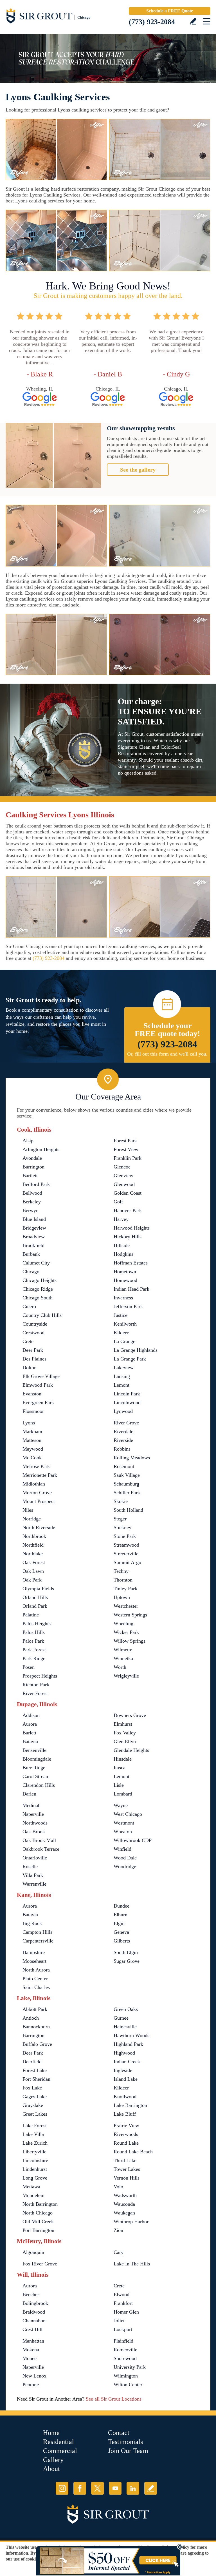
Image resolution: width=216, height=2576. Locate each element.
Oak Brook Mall (39, 1840)
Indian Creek (127, 2062)
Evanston (32, 1394)
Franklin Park (128, 1158)
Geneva (121, 1932)
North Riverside (39, 1527)
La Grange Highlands (136, 1350)
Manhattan (33, 2341)
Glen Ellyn (125, 1741)
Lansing (122, 1376)
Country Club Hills (42, 1315)
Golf (118, 1202)
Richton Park (36, 1685)
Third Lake (125, 2160)
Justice (121, 1315)
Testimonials (125, 2442)
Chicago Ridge (38, 1289)
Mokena (31, 2350)
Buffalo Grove (37, 2044)
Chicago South (38, 1298)
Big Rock (32, 1923)
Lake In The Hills (132, 2264)
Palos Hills (34, 1632)
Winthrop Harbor (131, 2222)
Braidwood (34, 2312)
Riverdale (123, 1431)
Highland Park (128, 2044)
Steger (120, 1519)
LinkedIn (133, 2488)
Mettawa (31, 2187)
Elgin (119, 1923)
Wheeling (123, 1623)
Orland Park (35, 1606)
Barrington (33, 1167)
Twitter (97, 2488)
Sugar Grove (127, 1961)
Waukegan (124, 2213)
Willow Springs (130, 1641)
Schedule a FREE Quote (170, 11)
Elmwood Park (38, 1385)
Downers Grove (130, 1715)
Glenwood (124, 1184)
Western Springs (130, 1615)
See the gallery (138, 470)
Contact (119, 2433)
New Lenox (34, 2376)
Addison (31, 1715)
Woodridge (125, 1866)
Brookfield (33, 1245)
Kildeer (121, 1333)
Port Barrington (38, 2230)
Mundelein (33, 2195)
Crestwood (33, 1333)
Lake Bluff (125, 2114)
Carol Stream (36, 1776)
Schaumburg (126, 1484)
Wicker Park (126, 1632)
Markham (32, 1431)
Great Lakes (35, 2114)
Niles (28, 1510)
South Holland (128, 1510)
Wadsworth (125, 2195)
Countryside (35, 1324)
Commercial (60, 2451)
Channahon (34, 2321)
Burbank (31, 1254)
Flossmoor (33, 1411)
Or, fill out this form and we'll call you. (167, 1054)
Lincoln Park (127, 1394)
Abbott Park (35, 2009)
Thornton (123, 1580)
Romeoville (125, 2350)
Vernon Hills (127, 2178)
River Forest (35, 1693)
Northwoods (35, 1823)
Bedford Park (36, 1184)
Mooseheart (34, 1961)
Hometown (125, 1272)
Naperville (33, 1814)
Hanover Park (128, 1210)
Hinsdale (123, 1759)
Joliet (119, 2321)
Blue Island (34, 1219)
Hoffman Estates (131, 1263)
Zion (118, 2230)
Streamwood (126, 1545)
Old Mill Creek (38, 2222)
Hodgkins (123, 1254)
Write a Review (193, 21)
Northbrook (34, 1536)
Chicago (31, 1272)
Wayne (121, 1805)
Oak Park (32, 1580)
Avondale (32, 1158)
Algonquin (33, 2252)
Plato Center (35, 1979)
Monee (30, 2358)
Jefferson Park (128, 1306)
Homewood (125, 1280)
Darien (29, 1794)
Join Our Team (128, 2451)
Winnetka (123, 1658)
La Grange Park (130, 1359)
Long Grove (35, 2178)
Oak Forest (34, 1562)
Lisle (119, 1785)
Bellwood (32, 1193)
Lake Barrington (130, 2105)
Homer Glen (126, 2312)
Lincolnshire (35, 2160)
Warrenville (34, 1884)
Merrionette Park (40, 1475)
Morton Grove (37, 1493)
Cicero (29, 1306)
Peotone (31, 2385)
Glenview (123, 1176)
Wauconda (124, 2204)
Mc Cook (32, 1458)
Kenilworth (125, 1324)
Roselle (30, 1866)
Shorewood (125, 2358)
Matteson (32, 1440)
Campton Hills (37, 1932)
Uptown (122, 1597)
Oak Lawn (33, 1571)
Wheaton (123, 1832)
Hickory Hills (128, 1237)
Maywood (33, 1449)
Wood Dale (125, 1858)
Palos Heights (37, 1623)
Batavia (30, 1741)
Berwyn (31, 1210)
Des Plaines (34, 1359)
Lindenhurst (35, 2169)
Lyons (29, 1423)
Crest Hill (32, 2329)
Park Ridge (34, 1658)
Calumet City (36, 1263)
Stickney (122, 1527)
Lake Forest (35, 2126)
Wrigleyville (126, 1676)
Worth (120, 1667)
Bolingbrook (35, 2303)
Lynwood (123, 1411)
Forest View (126, 1149)
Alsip (28, 1141)
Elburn (121, 1915)
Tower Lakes (127, 2169)
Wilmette (123, 1650)
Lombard (123, 1794)
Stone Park (125, 1536)
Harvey (121, 1219)
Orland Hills (35, 1597)
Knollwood (125, 2097)
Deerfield (32, 2062)
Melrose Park (36, 1466)
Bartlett (30, 1176)
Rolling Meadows (132, 1458)
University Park (130, 2367)
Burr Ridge (34, 1768)
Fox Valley (125, 1733)
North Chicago (38, 2213)
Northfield (33, 1545)
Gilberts (122, 1941)
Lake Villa (33, 2134)
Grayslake (33, 2105)
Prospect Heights (40, 1676)
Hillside (122, 1245)
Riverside (123, 1440)
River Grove (126, 1423)
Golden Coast (128, 1193)
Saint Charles (36, 1987)
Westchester (126, 1606)
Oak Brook (34, 1832)
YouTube (115, 2488)
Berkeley (32, 1202)
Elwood (121, 2294)
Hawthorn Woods (131, 2035)
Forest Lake (35, 2070)
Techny (121, 1571)
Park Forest (34, 1650)
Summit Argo (127, 1562)
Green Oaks (126, 2009)
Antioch (31, 2018)
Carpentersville (38, 1941)
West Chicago (128, 1814)
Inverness (123, 1298)
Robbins (122, 1449)
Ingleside (123, 2070)
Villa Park (33, 1875)
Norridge (32, 1519)
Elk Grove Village (41, 1376)
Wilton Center (128, 2385)
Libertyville (34, 2152)
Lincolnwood (127, 1402)
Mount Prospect (39, 1501)
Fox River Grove (40, 2264)
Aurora (30, 1724)
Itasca (120, 1768)
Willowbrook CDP (133, 1840)
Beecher (31, 2294)
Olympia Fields (38, 1589)
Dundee (121, 1906)
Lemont (121, 1385)
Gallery (53, 2460)
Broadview (34, 1237)
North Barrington (40, 2204)
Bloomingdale (37, 1759)
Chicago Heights (40, 1280)
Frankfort (123, 2303)
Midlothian (34, 1484)
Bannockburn (36, 2027)
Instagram (62, 2488)
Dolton (30, 1368)
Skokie (121, 1501)
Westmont (124, 1823)
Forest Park (125, 1141)
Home (51, 2433)
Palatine (31, 1615)
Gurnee (121, 2018)
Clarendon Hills (39, 1785)
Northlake (33, 1554)
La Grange (124, 1341)
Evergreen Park (38, 1402)
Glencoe (122, 1167)
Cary (119, 2252)
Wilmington (126, 2376)
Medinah (31, 1805)
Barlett (29, 1733)
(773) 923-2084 (152, 22)
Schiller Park (127, 1493)
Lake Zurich (35, 2143)
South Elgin (126, 1952)
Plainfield (123, 2341)
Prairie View (126, 2126)
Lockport (123, 2329)
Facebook (80, 2488)
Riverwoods (126, 2134)
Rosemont (124, 1466)
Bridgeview (34, 1228)
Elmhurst (123, 1724)
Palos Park (33, 1641)
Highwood (124, 2053)
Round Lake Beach (133, 2152)
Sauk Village (127, 1475)
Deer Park (33, 1350)
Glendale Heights (131, 1750)
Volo (118, 2187)
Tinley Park (125, 1589)
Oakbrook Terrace (41, 1849)
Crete (28, 1341)
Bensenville (34, 1750)
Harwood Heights (132, 1228)
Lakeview (124, 1368)
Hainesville (125, 2027)
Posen (29, 1667)
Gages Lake (35, 2097)
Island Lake (126, 2079)
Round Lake (126, 2143)
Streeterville (126, 1554)
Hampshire (34, 1952)
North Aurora (36, 1970)
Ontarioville (35, 1858)
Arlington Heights (41, 1149)
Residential (58, 2442)
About (51, 2469)
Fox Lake (32, 2088)
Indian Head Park (131, 1289)
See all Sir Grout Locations (114, 2399)
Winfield (122, 1849)
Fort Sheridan (36, 2079)
